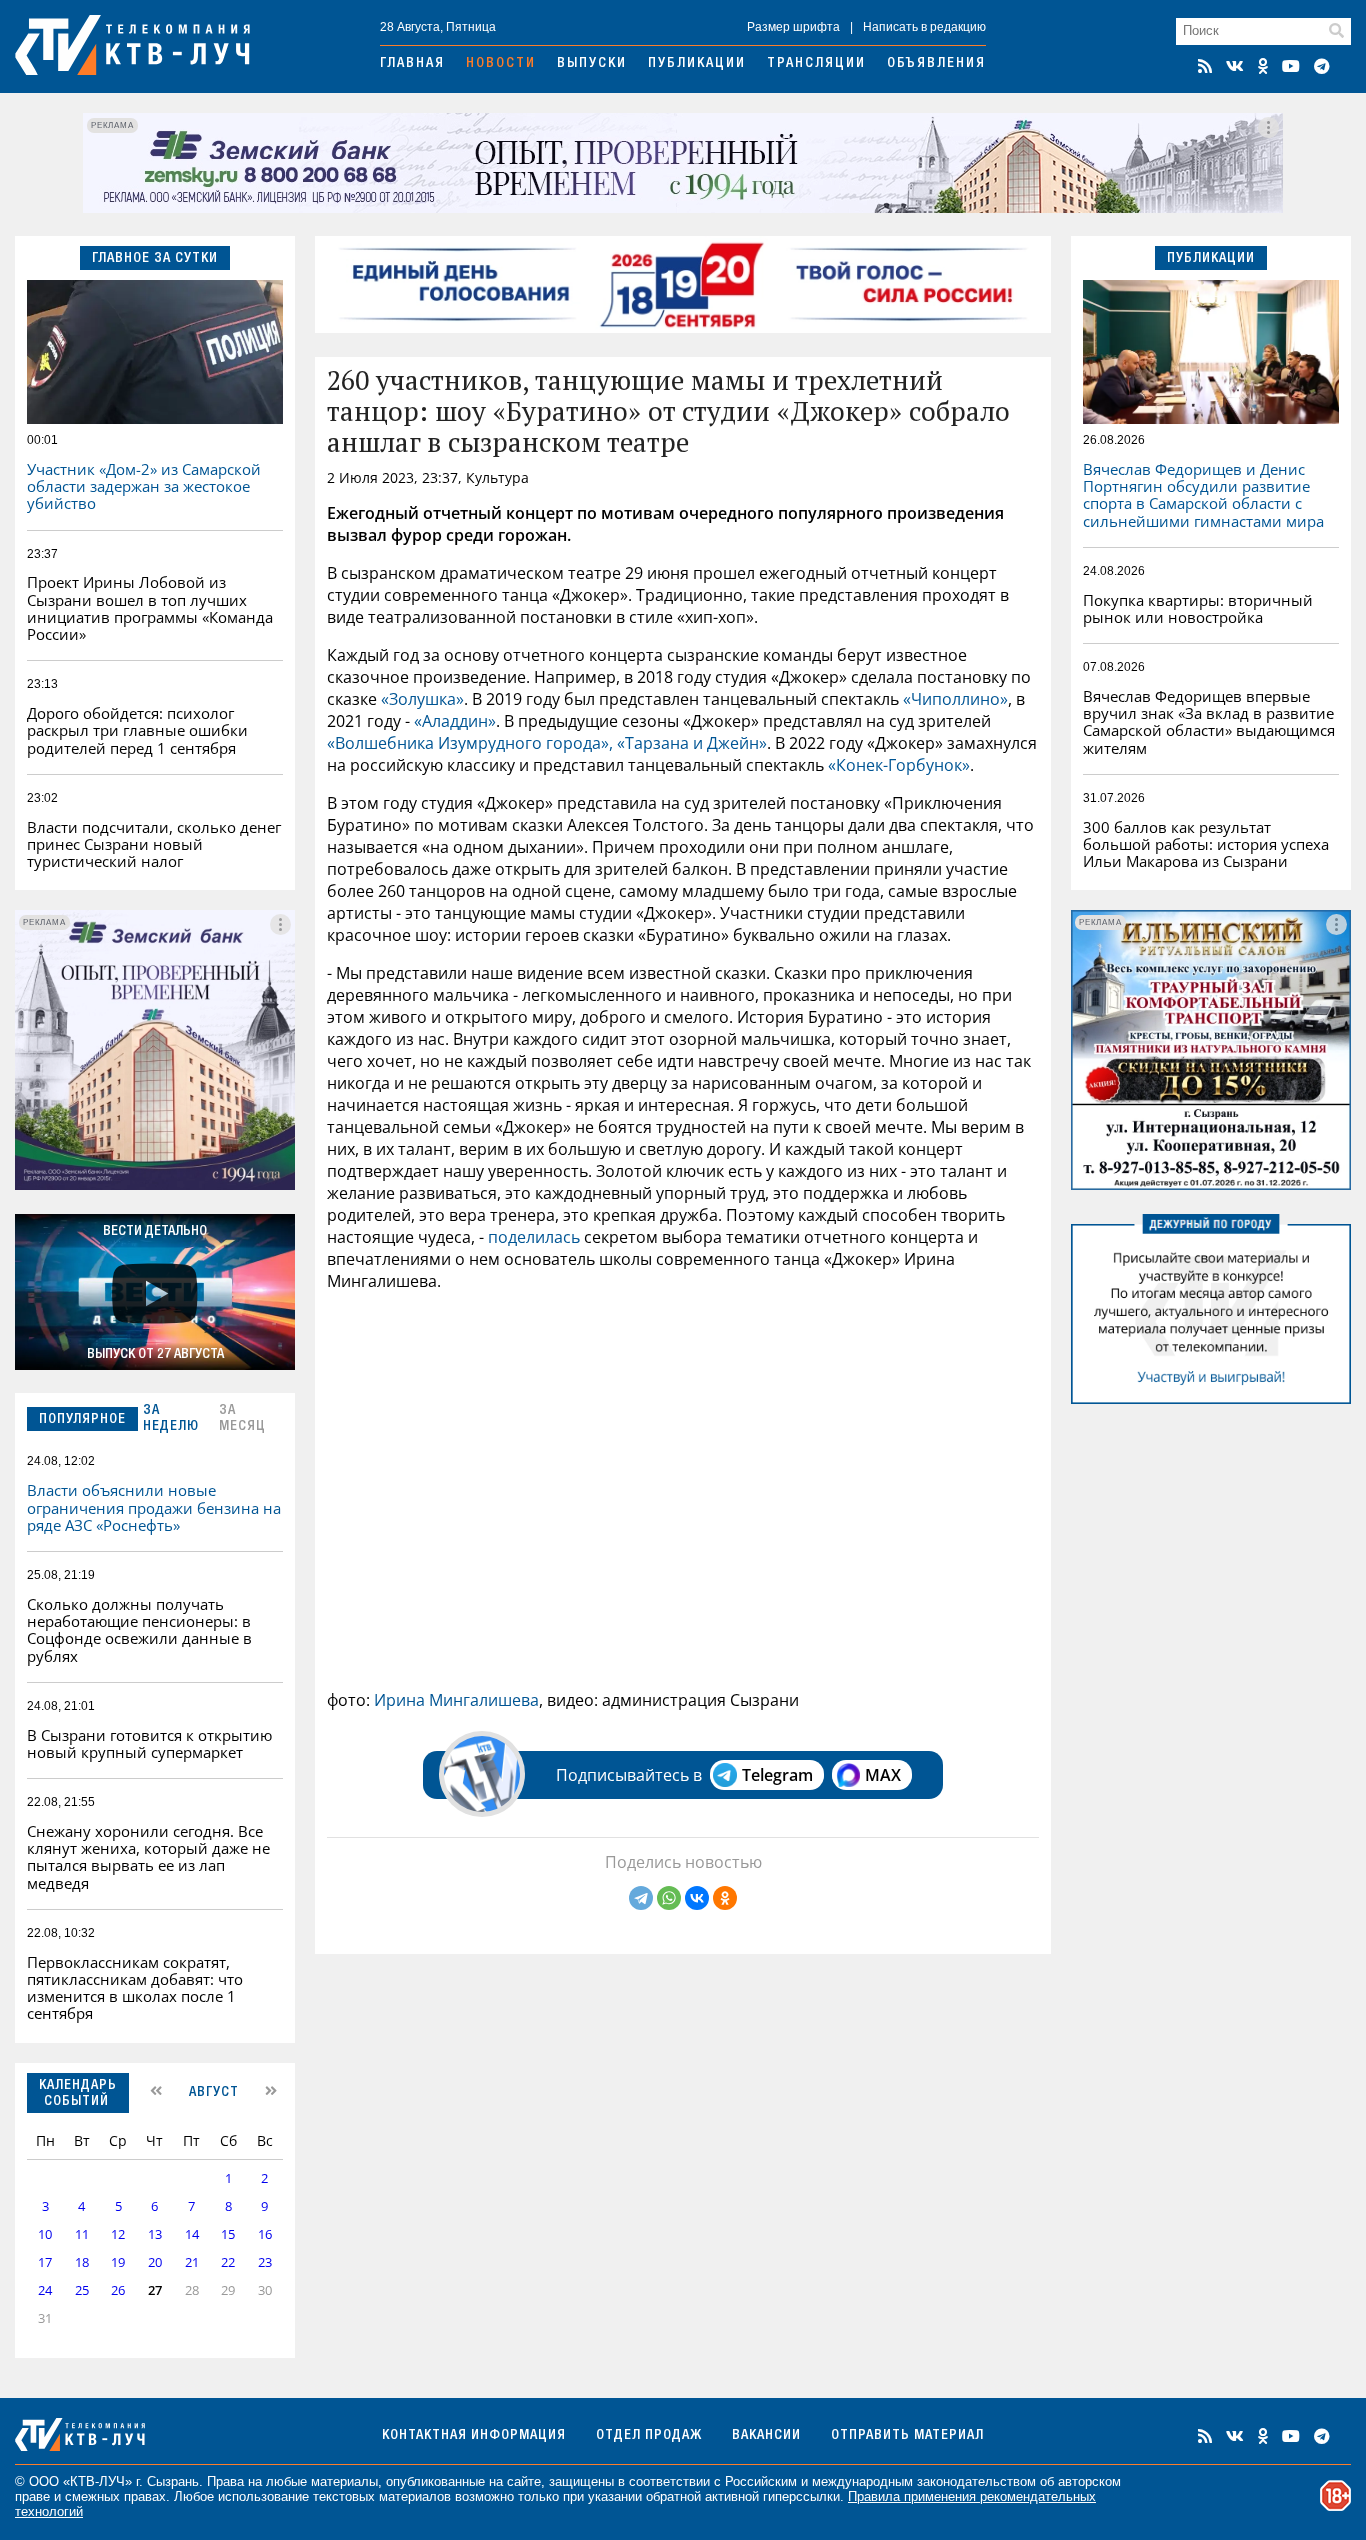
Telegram (777, 1775)
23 (265, 2262)
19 (118, 2262)
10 (45, 2234)
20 (155, 2262)
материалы (344, 2481)
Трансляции (816, 64)
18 (82, 2262)
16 (265, 2234)
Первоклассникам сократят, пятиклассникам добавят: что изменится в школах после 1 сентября (135, 1988)
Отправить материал (907, 2436)
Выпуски (592, 64)
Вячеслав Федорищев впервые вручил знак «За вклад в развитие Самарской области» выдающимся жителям (1209, 722)
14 (192, 2234)
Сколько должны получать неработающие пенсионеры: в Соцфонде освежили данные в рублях (139, 1630)
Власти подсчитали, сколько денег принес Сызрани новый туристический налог (154, 844)
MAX (883, 1775)
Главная (412, 64)
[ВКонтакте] (697, 1898)
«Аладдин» (455, 721)
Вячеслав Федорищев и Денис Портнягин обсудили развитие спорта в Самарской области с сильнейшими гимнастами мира (1203, 495)
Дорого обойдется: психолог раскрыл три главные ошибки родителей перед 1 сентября (137, 730)
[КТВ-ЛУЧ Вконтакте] (1235, 66)
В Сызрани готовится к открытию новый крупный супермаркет (149, 1743)
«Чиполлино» (955, 699)
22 (228, 2262)
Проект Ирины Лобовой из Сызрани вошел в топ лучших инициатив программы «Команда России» (150, 608)
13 (155, 2234)
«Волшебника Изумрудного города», (470, 743)
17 (45, 2262)
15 (228, 2234)
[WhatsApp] (669, 1898)
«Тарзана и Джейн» (692, 743)
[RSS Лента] (1205, 66)
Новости (501, 64)
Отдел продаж (649, 2436)
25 (82, 2290)
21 (192, 2262)
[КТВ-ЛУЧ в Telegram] (1322, 66)
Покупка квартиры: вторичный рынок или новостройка (1198, 608)
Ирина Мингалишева (456, 1700)
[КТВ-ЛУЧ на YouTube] (1291, 66)
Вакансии (766, 2436)
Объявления (936, 64)
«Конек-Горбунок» (899, 765)
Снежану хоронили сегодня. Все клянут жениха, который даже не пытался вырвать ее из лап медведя (148, 1857)
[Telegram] (641, 1898)
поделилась (534, 1237)
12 (118, 2234)
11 (82, 2234)
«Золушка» (422, 699)
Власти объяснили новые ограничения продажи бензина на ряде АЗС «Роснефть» (154, 1507)
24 (45, 2290)
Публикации (697, 64)
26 (118, 2290)
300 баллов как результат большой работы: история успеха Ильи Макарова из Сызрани (1206, 844)
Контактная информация (474, 2436)
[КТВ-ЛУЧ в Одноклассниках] (1263, 66)
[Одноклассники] (725, 1898)
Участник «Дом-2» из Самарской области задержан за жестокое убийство (144, 486)
